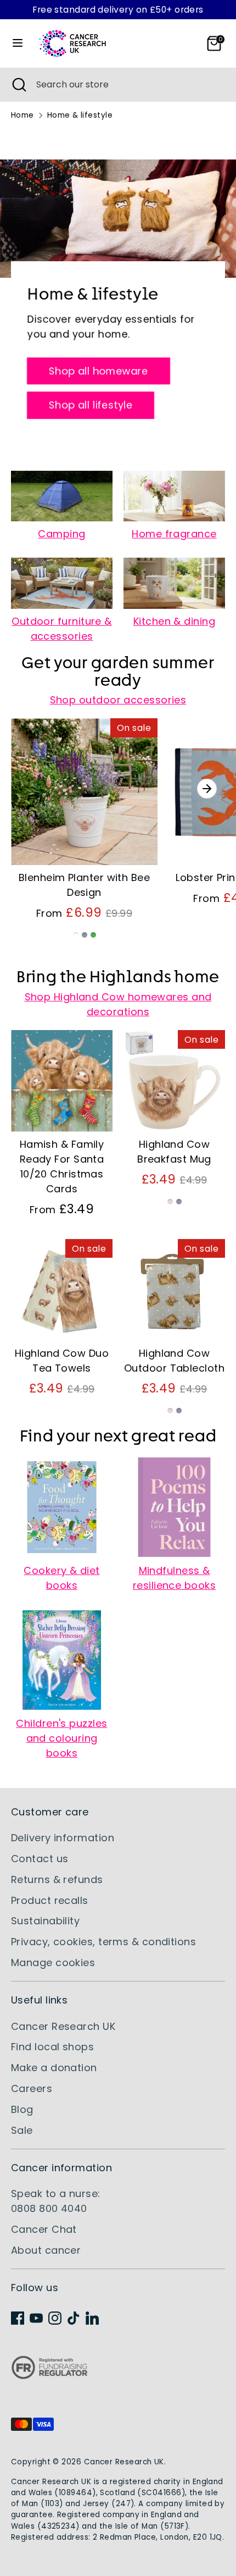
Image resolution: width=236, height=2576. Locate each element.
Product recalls (50, 1900)
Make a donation (54, 2068)
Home (23, 115)
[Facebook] (18, 2318)
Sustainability (45, 1921)
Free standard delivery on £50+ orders (118, 10)
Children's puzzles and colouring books (61, 1738)
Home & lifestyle (80, 115)
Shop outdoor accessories (118, 700)
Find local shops (52, 2047)
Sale (22, 2130)
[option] (79, 838)
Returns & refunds (57, 1879)
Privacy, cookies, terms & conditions (103, 1942)
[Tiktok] (74, 2318)
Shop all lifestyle (91, 406)
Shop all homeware (99, 371)
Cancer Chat (44, 2229)
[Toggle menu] (18, 43)
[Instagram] (55, 2318)
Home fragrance (174, 534)
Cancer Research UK (63, 2026)
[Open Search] (18, 85)
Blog (22, 2109)
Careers (32, 2088)
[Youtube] (36, 2318)
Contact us (40, 1859)
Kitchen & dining (174, 621)
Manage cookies (53, 1963)
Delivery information (63, 1838)
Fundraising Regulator (49, 2376)
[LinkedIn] (92, 2318)
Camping (61, 534)
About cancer (46, 2250)
